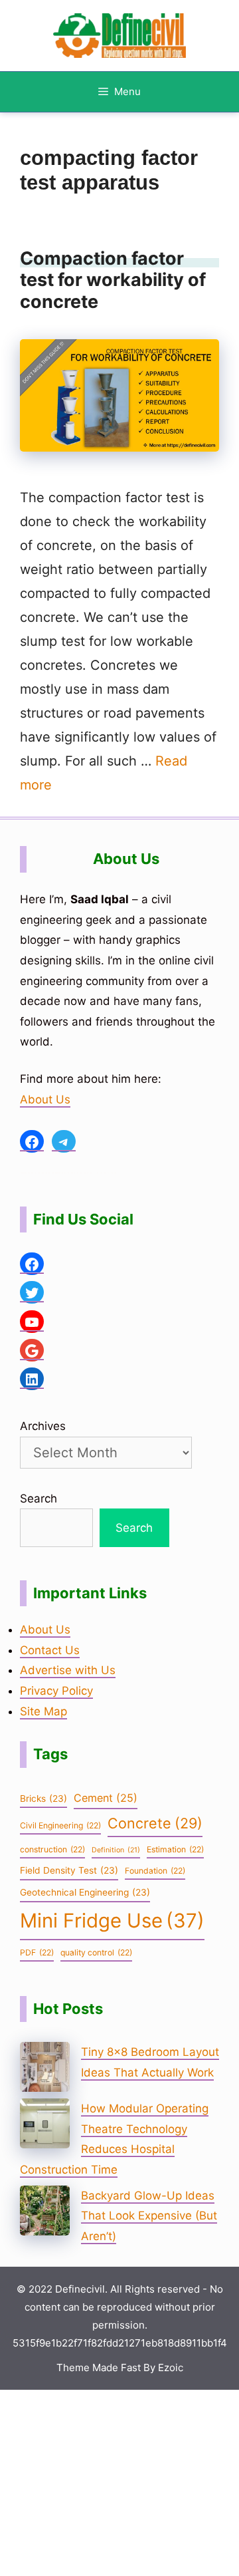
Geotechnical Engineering (85, 1892)
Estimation (175, 1849)
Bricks (43, 1798)
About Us (45, 1099)
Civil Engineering (60, 1825)
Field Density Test (69, 1870)
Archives (43, 1426)
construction (52, 1849)
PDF (37, 1952)
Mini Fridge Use (112, 1921)
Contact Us (50, 1650)
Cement (106, 1798)
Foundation (155, 1871)
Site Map (43, 1711)
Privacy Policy (56, 1691)
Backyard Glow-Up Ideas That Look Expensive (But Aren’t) (149, 2216)
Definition (116, 1850)
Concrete (155, 1823)
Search (39, 1499)
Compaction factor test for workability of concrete (113, 280)
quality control (96, 1952)
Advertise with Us (68, 1670)
